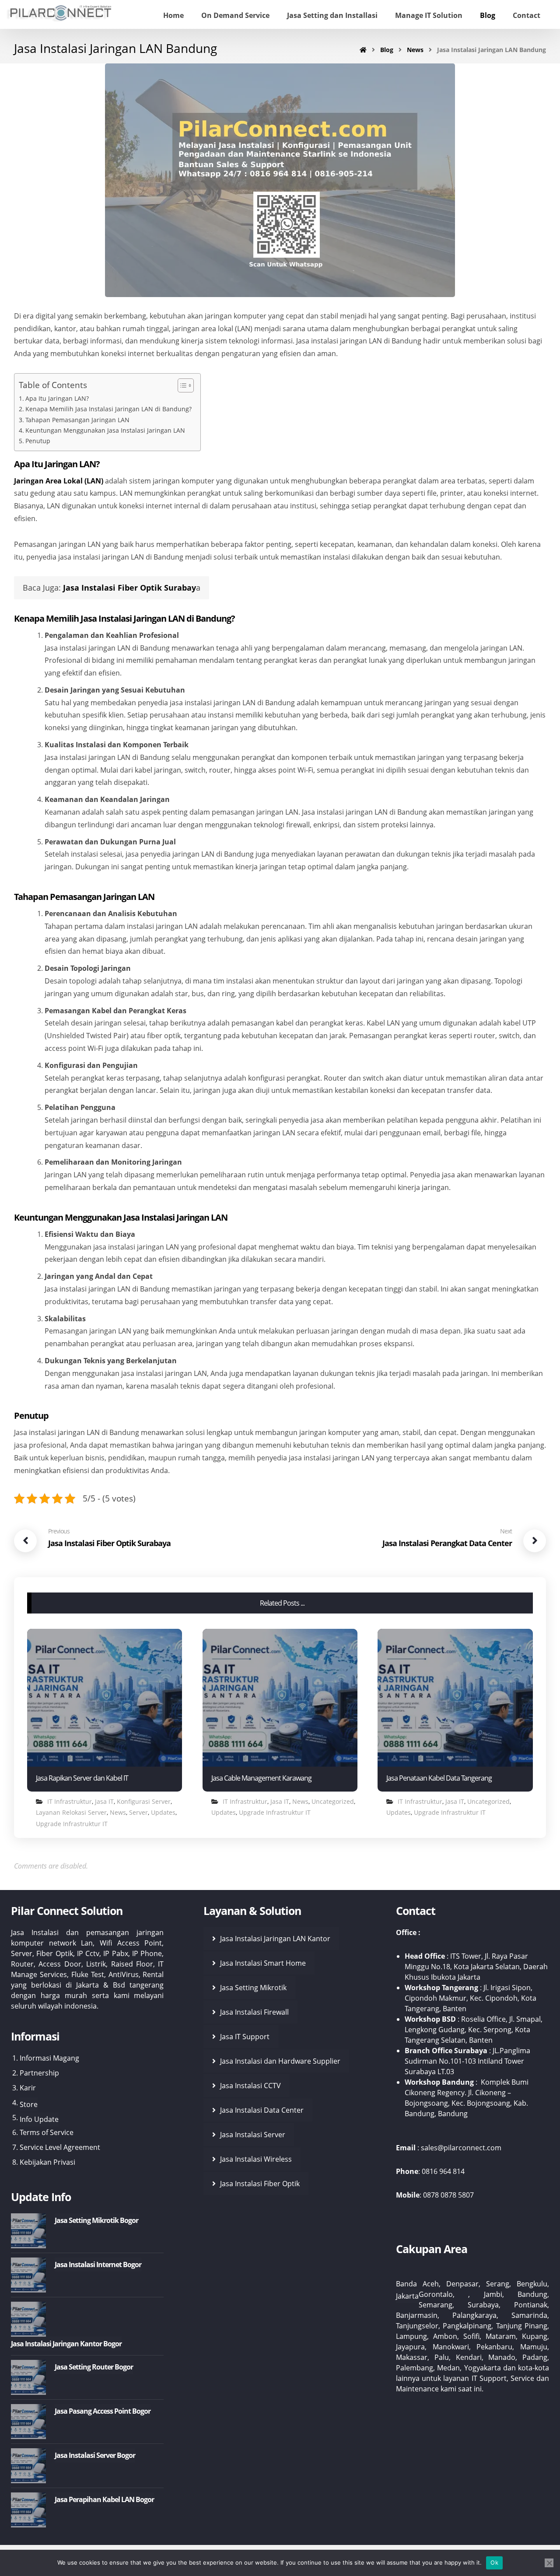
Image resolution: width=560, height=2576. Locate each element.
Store (29, 2104)
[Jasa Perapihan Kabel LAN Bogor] (28, 2510)
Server (138, 1812)
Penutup (38, 441)
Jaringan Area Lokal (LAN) (59, 481)
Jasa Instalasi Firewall (254, 2012)
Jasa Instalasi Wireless (256, 2159)
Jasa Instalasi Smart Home (263, 1963)
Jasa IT (104, 1801)
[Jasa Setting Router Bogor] (28, 2377)
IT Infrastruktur (70, 1801)
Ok (494, 2562)
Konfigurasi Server (144, 1801)
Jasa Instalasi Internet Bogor (98, 2264)
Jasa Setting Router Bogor (94, 2367)
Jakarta (407, 2296)
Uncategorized (333, 1801)
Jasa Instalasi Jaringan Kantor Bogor (66, 2344)
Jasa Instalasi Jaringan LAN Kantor (275, 1939)
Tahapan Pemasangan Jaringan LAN (77, 420)
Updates (163, 1812)
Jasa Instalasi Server (253, 2135)
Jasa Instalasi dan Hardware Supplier (280, 2061)
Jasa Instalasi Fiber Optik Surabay (129, 588)
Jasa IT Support (245, 2037)
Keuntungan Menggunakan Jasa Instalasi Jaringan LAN (105, 430)
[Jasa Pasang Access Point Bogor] (28, 2422)
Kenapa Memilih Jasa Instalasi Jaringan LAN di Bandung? (108, 409)
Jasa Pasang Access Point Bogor (103, 2411)
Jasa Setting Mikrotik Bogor (96, 2220)
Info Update (39, 2119)
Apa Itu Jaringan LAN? (57, 398)
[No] (549, 2563)
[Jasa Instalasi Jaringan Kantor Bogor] (28, 2319)
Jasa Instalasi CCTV (250, 2086)
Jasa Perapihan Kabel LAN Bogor (104, 2499)
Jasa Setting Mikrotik (253, 1988)
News (118, 1812)
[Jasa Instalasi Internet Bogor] (28, 2275)
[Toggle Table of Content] (181, 385)
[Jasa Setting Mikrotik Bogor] (28, 2231)
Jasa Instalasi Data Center (262, 2110)
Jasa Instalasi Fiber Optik (260, 2184)
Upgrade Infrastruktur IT (72, 1824)
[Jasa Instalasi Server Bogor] (28, 2466)
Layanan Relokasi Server (71, 1812)
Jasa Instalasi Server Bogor (95, 2455)
